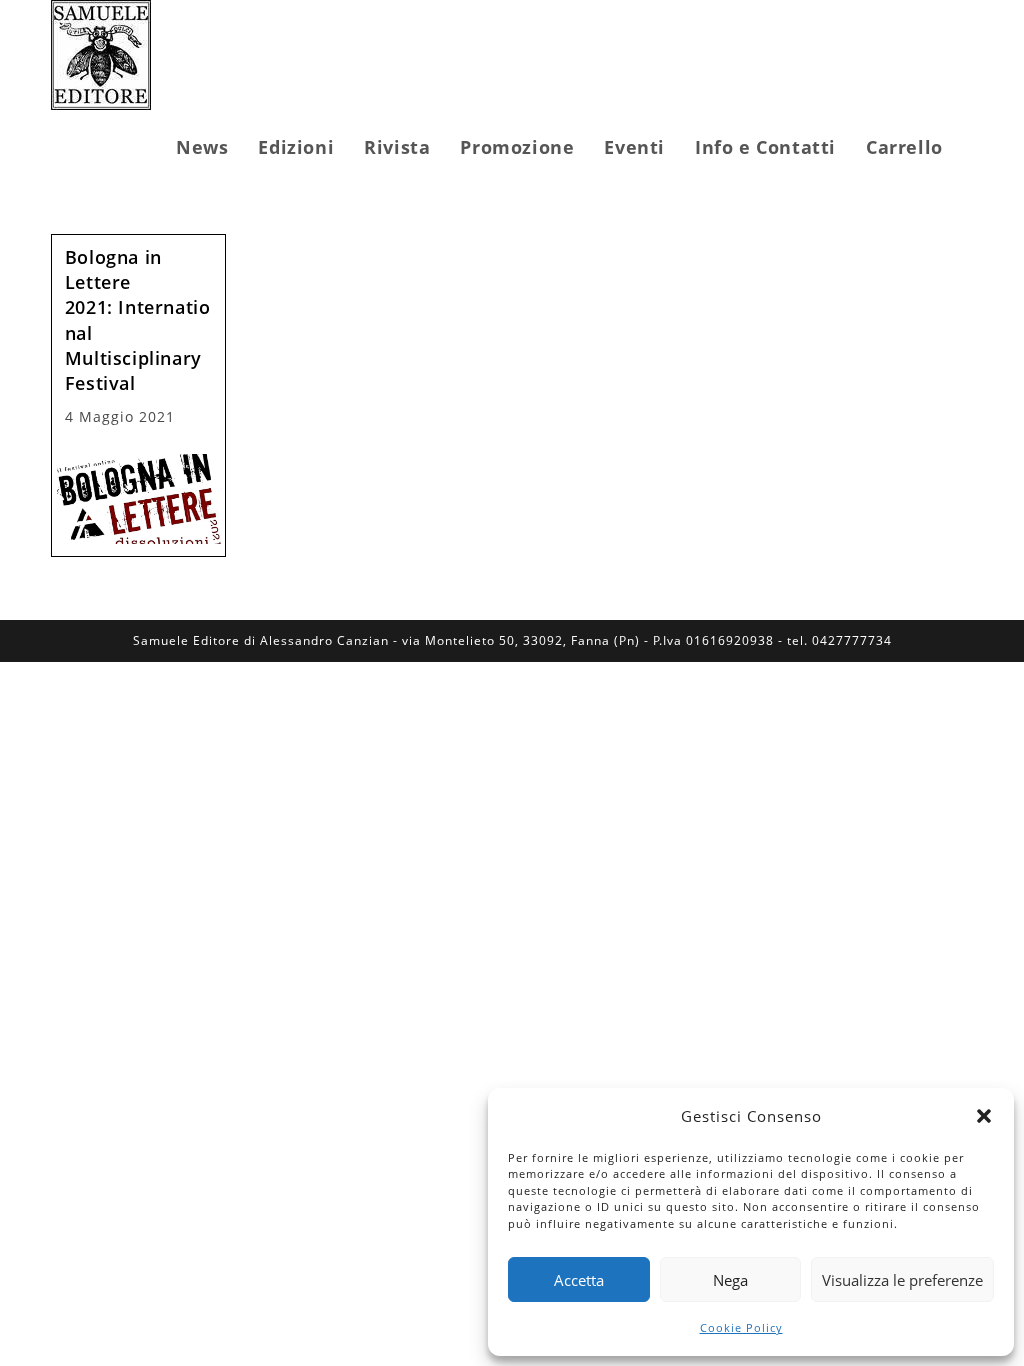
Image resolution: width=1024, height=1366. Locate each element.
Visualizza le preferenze (902, 1280)
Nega (730, 1280)
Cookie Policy (741, 1327)
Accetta (579, 1280)
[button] (984, 1116)
